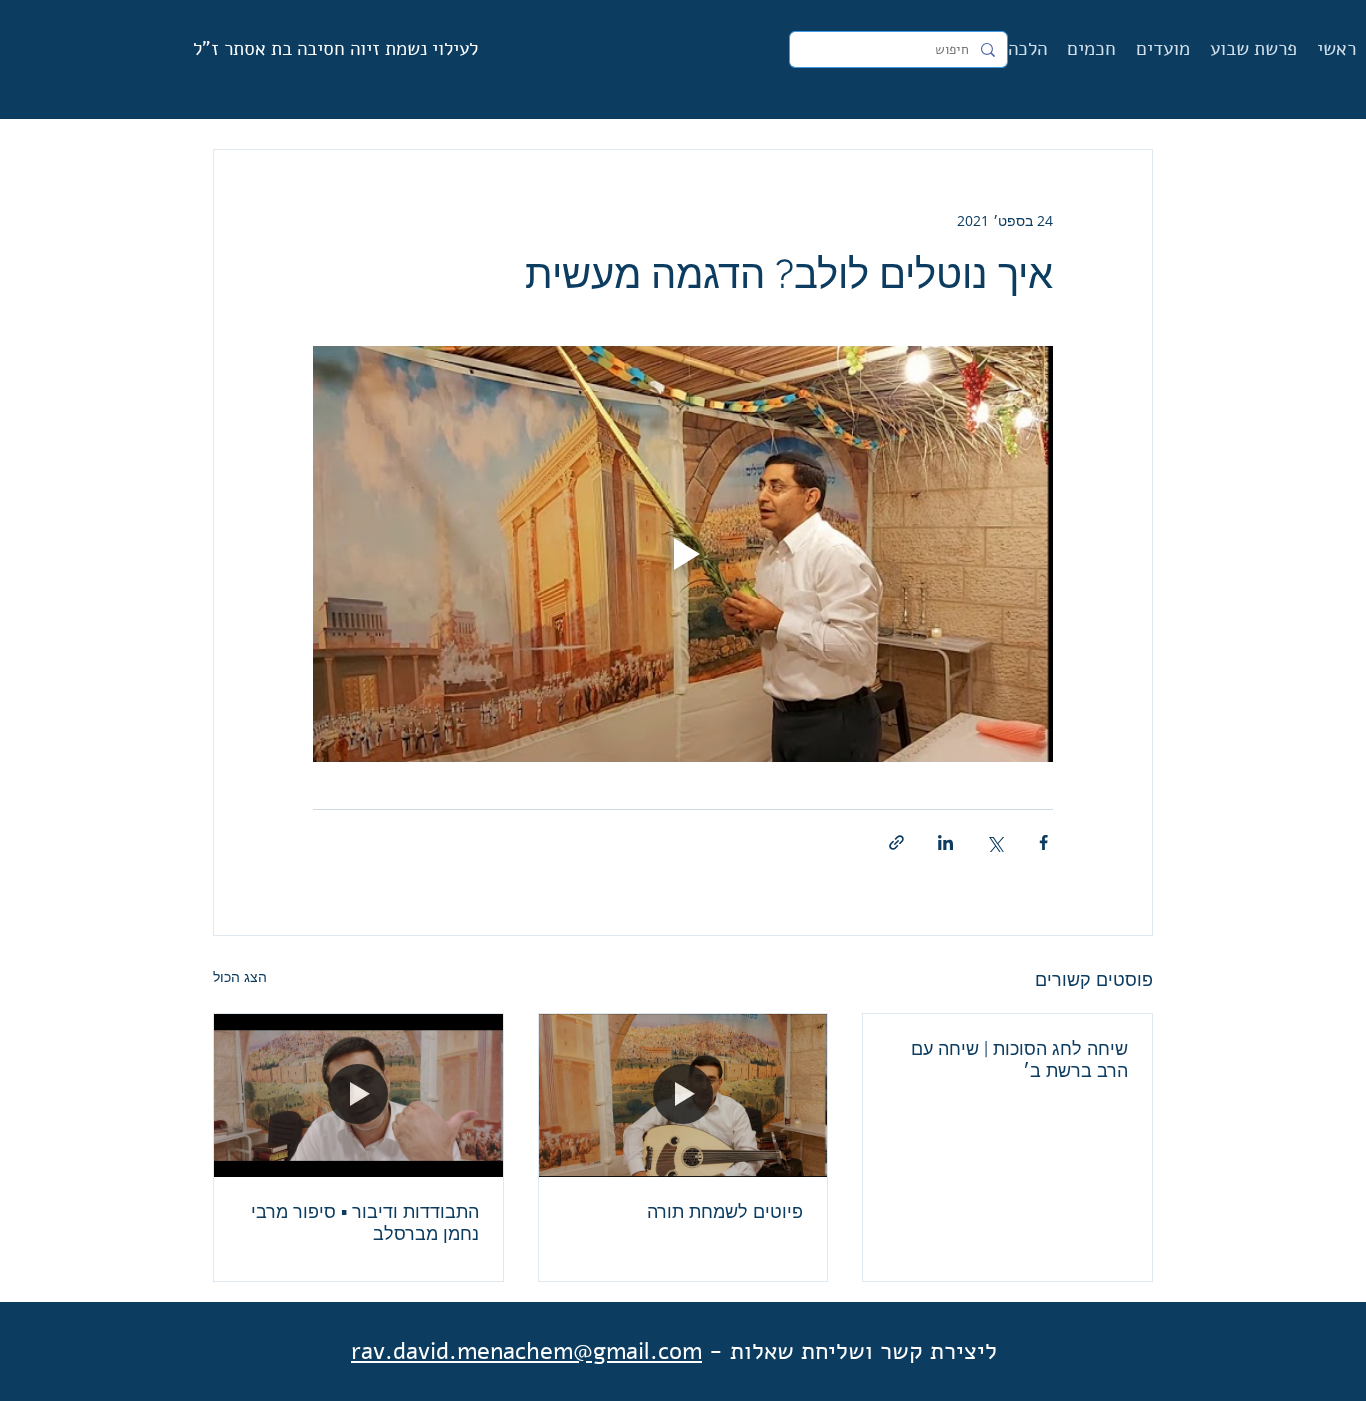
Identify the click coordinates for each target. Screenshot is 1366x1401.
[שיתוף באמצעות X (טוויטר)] (994, 842)
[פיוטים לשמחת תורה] (683, 1095)
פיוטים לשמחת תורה (725, 1211)
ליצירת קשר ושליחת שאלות (863, 1351)
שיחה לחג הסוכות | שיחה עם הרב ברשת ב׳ (1019, 1059)
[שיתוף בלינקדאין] (945, 842)
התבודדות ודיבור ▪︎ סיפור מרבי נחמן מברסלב (365, 1222)
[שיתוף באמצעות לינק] (896, 842)
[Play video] (683, 554)
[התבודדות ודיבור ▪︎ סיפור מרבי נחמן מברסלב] (358, 1095)
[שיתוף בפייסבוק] (1043, 842)
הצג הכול (240, 976)
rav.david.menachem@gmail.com (526, 1351)
